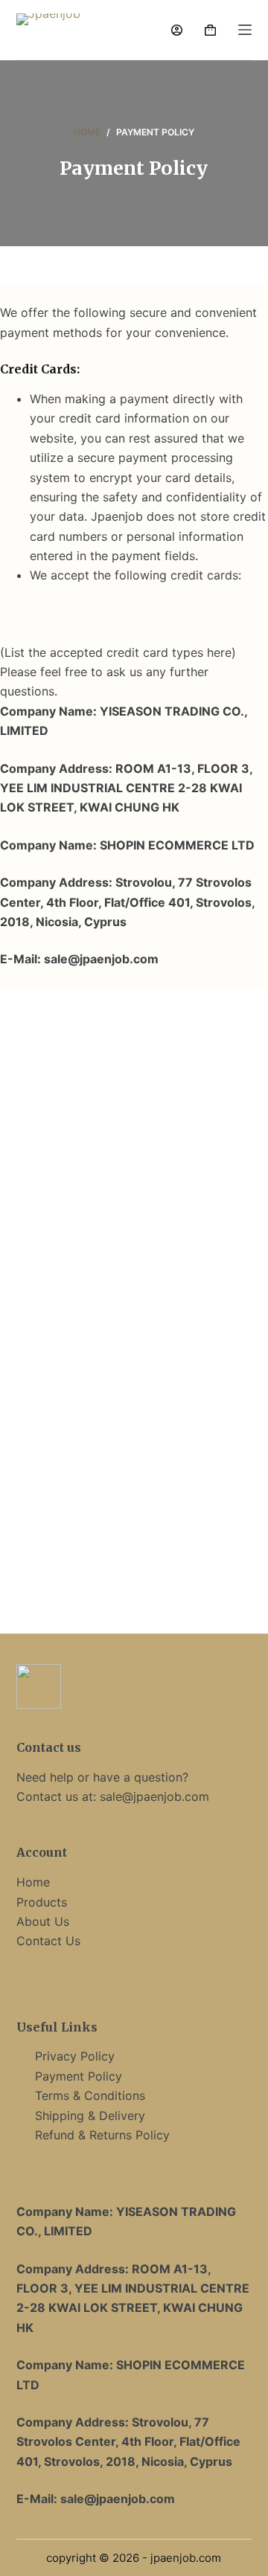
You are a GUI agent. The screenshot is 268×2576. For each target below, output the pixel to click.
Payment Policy (79, 2076)
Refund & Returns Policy (102, 2135)
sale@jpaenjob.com (154, 1796)
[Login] (177, 30)
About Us (43, 1921)
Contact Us (48, 1941)
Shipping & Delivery (90, 2116)
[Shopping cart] (210, 30)
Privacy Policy (75, 2056)
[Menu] (245, 30)
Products (42, 1902)
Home (33, 1882)
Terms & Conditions (90, 2095)
